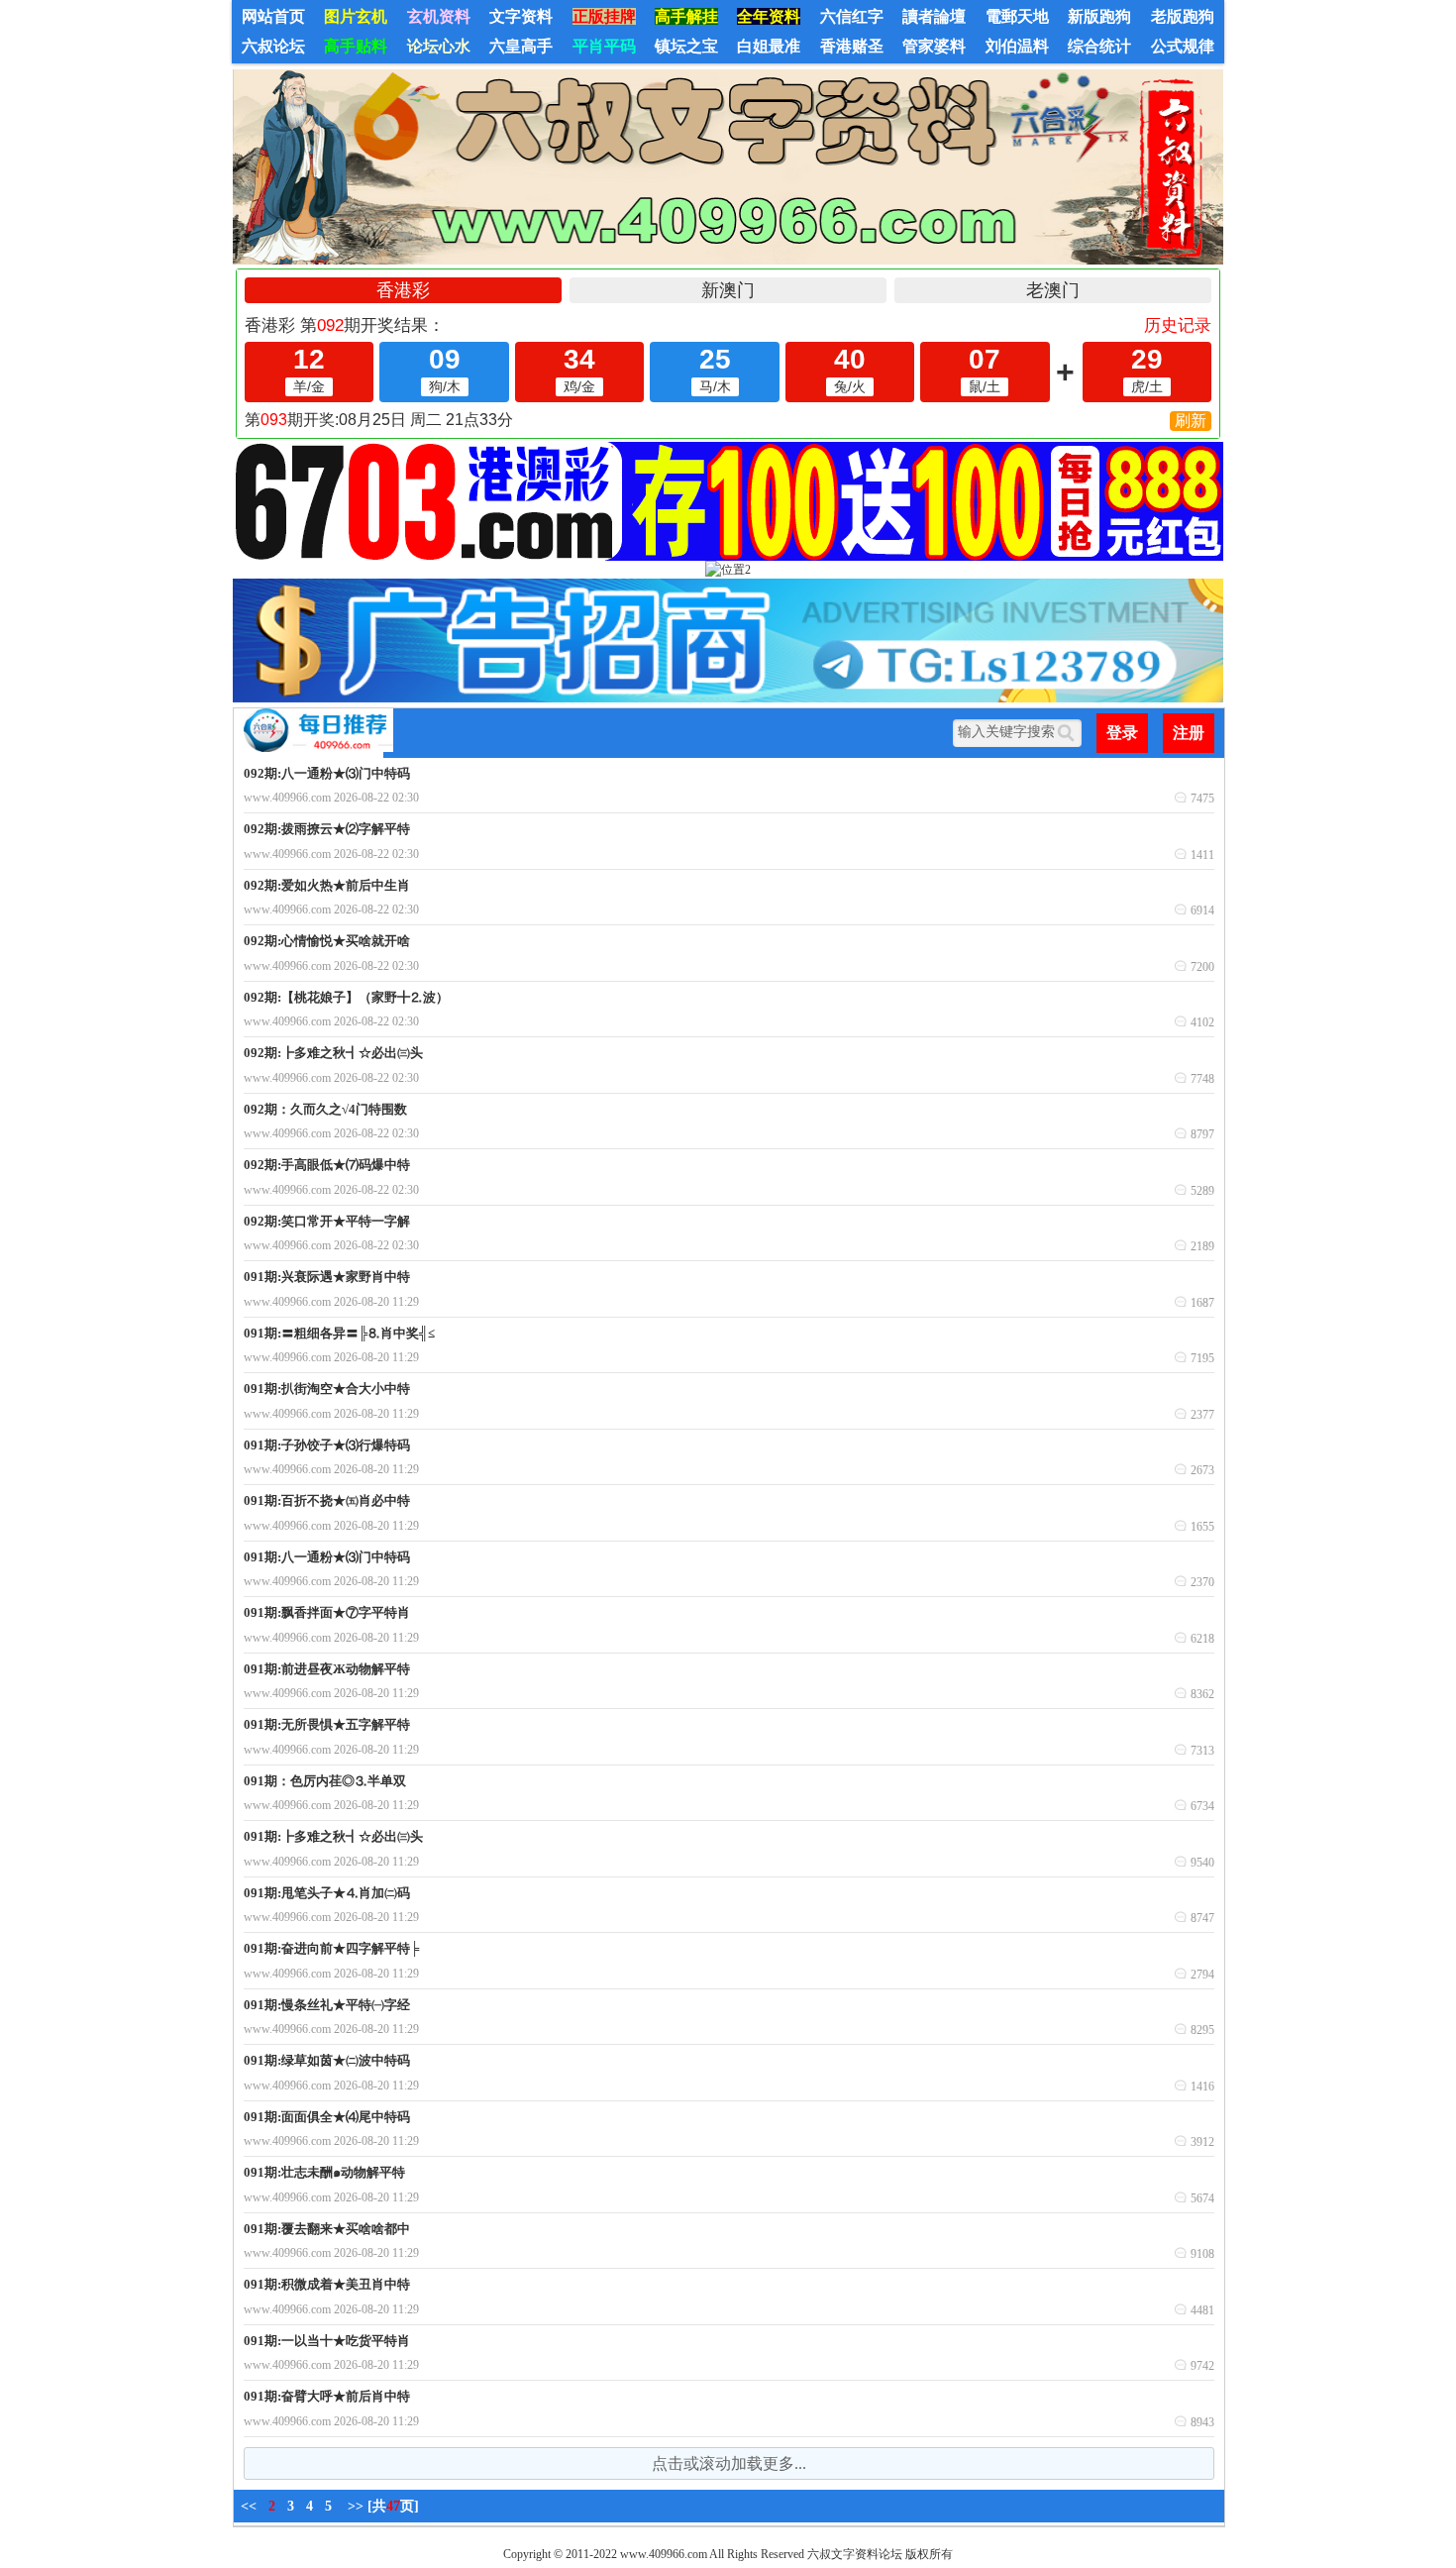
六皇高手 (521, 46)
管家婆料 (934, 46)
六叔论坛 (273, 46)
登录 (1122, 733)
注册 (1189, 733)
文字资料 (521, 16)
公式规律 (1183, 46)
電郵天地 (1017, 16)
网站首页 (273, 16)
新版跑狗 (1099, 16)
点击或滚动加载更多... (729, 2463)
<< (249, 2506)
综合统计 (1099, 46)
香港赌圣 (852, 46)
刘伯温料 (1017, 46)
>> (356, 2506)
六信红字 (852, 16)
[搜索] (1069, 733)
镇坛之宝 (686, 46)
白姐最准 (769, 46)
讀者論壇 (934, 16)
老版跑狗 (1183, 16)
